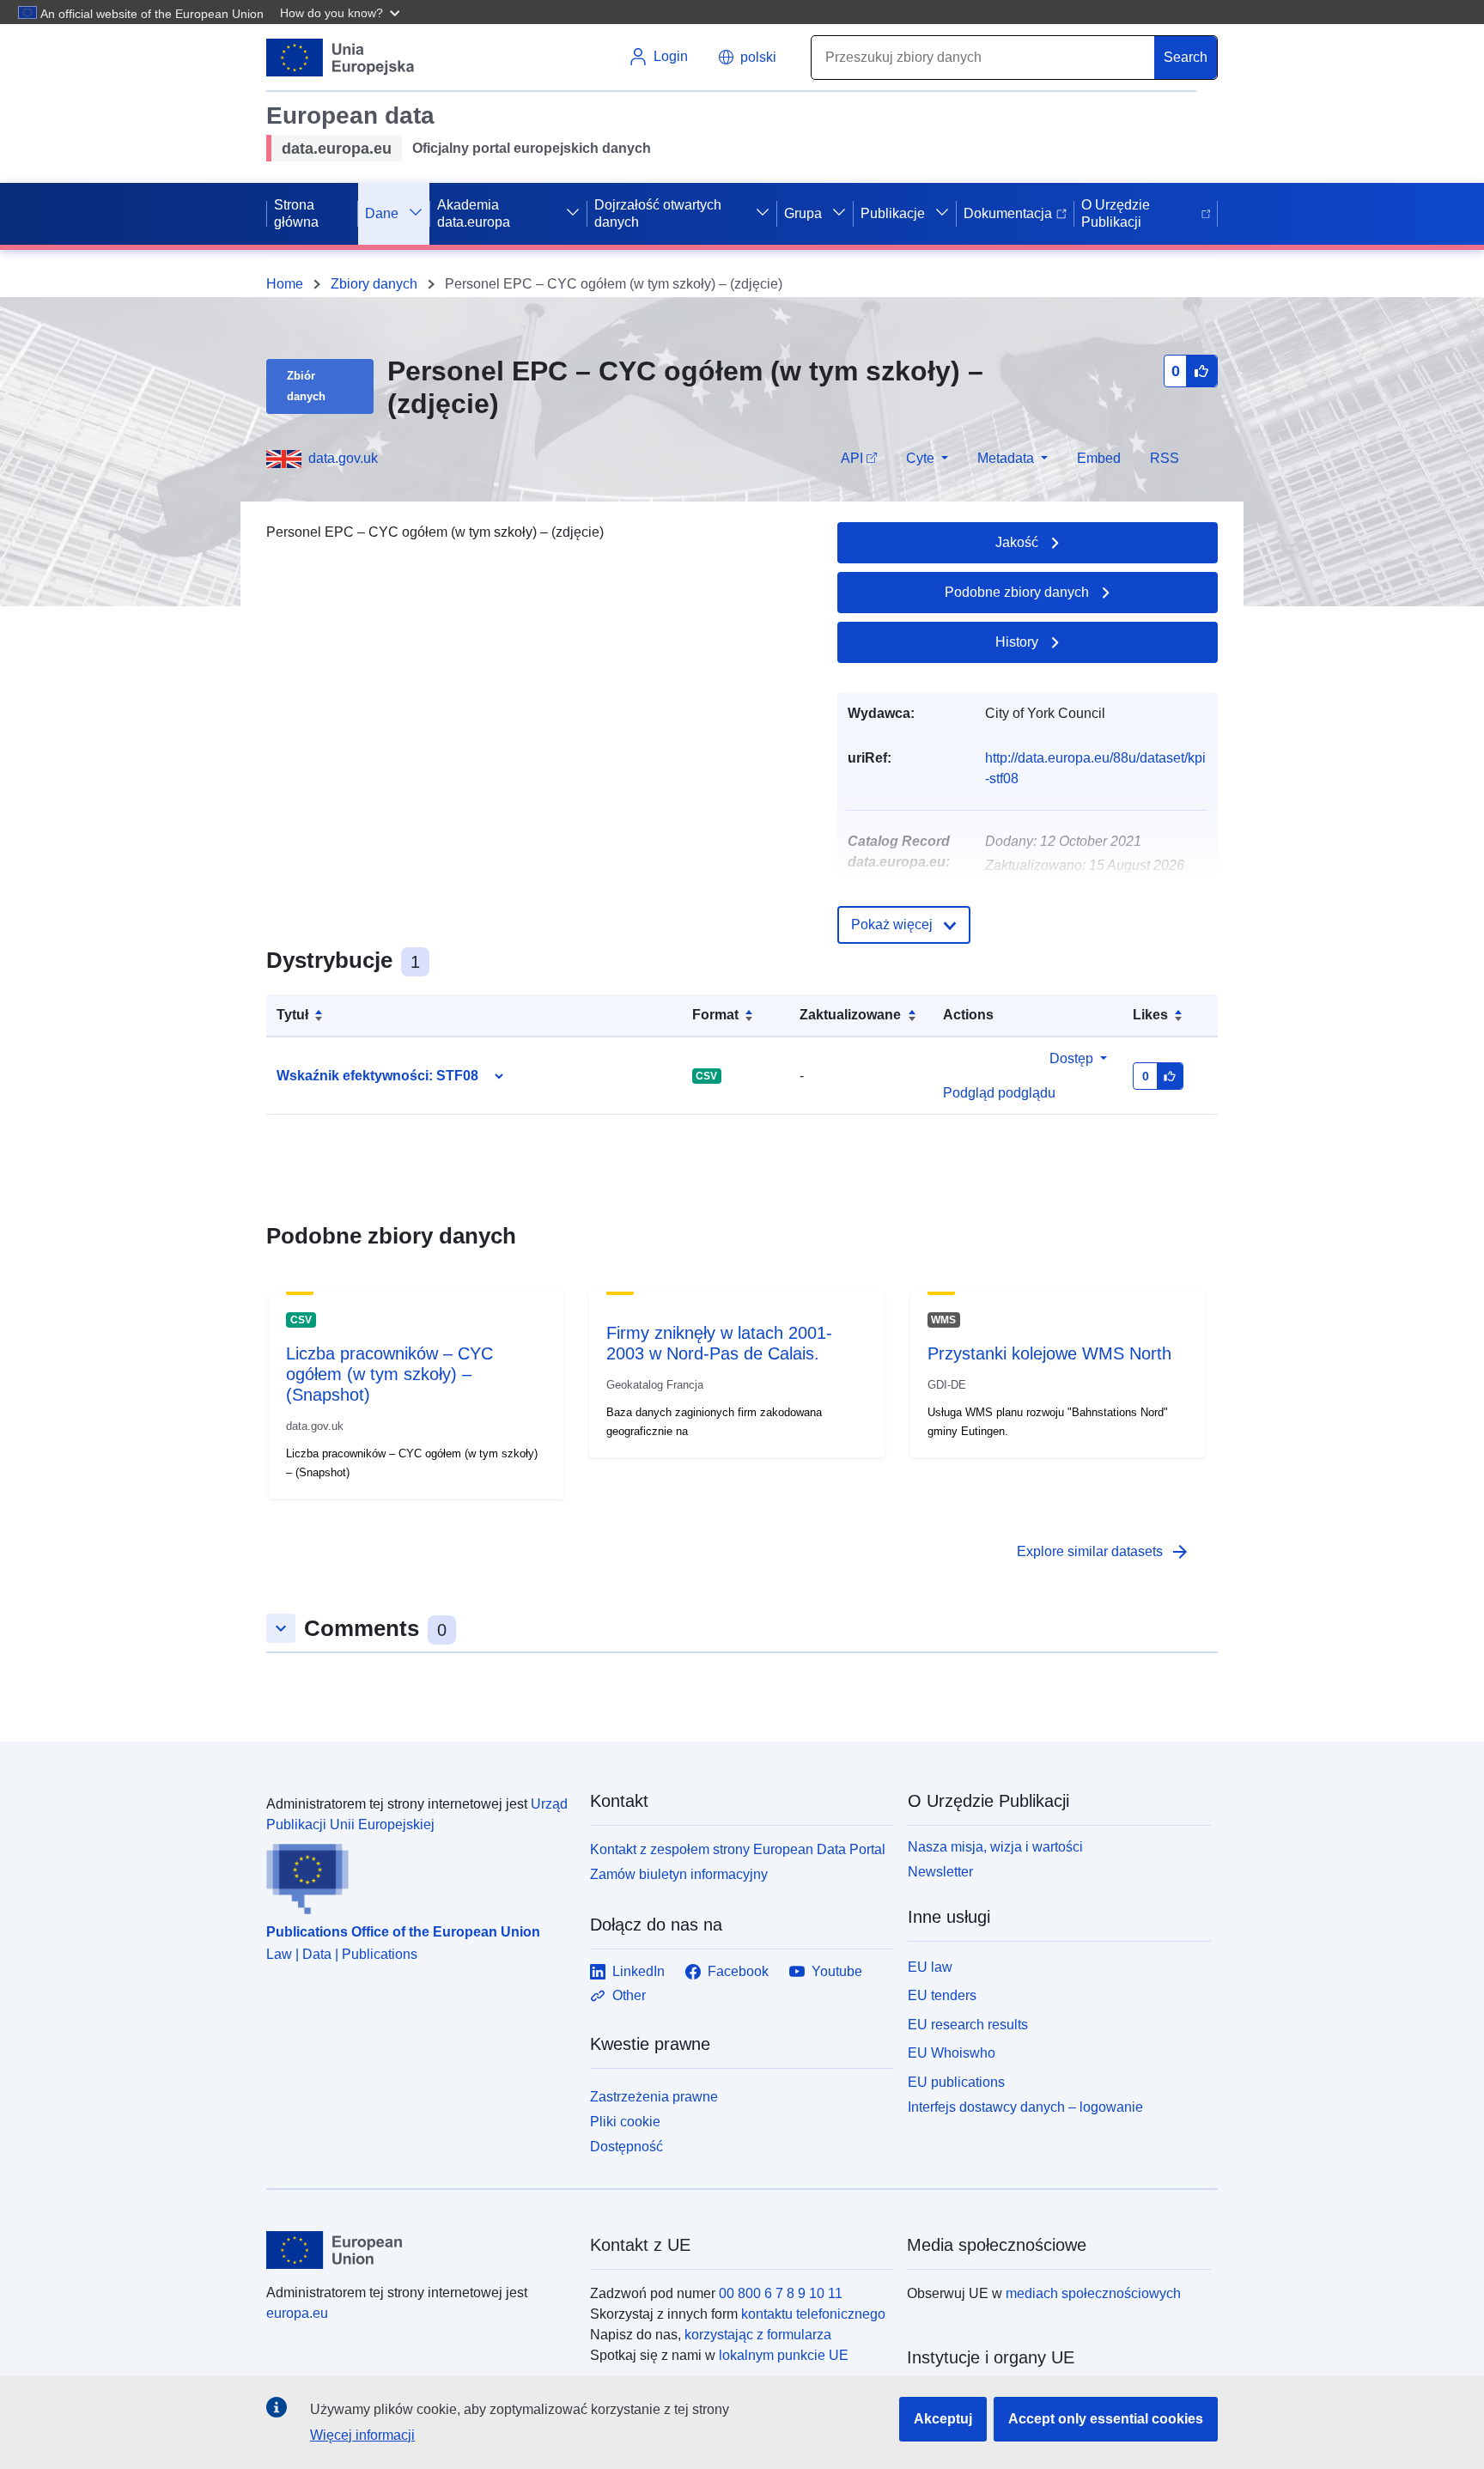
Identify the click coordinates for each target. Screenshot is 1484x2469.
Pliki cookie (625, 2122)
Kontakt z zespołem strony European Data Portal (738, 1849)
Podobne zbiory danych (1017, 592)
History (1017, 642)
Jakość (1017, 542)
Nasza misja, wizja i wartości (995, 1847)
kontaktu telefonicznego (813, 2314)
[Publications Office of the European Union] (418, 1875)
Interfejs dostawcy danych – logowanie (1025, 2107)
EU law (930, 1967)
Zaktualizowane (850, 1015)
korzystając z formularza (758, 2335)
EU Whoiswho (952, 2053)
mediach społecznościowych (1093, 2293)
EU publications (956, 2082)
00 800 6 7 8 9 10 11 (781, 2293)
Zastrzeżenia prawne (654, 2097)
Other (629, 1995)
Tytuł (292, 1015)
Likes (1150, 1015)
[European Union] (418, 2250)
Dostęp (1071, 1058)
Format (715, 1015)
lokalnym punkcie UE (784, 2355)
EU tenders (942, 1995)
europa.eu (297, 2313)
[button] (342, 12)
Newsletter (940, 1872)
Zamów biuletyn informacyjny (679, 1874)
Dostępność (626, 2147)
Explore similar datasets (1104, 1552)
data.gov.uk (343, 458)
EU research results (968, 2025)
